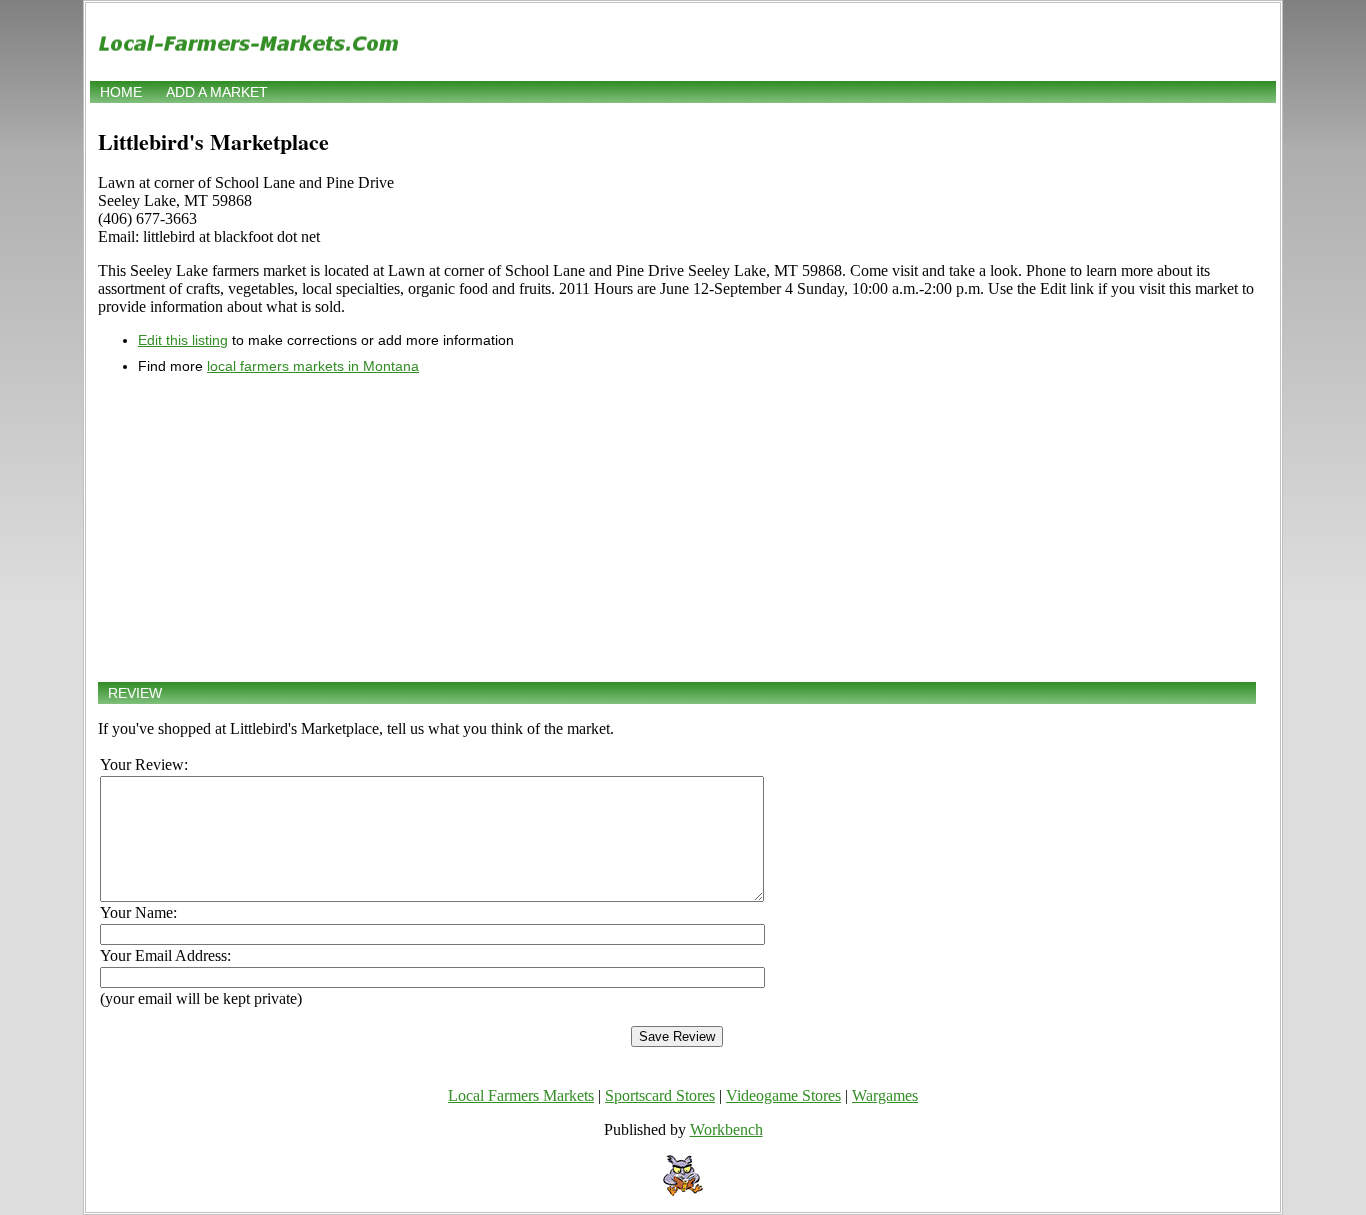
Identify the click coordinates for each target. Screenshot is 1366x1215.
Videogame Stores (783, 1095)
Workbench (726, 1129)
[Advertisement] (677, 528)
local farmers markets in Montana (313, 366)
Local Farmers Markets (521, 1095)
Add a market (217, 92)
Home (121, 92)
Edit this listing (183, 340)
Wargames (885, 1095)
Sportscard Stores (660, 1095)
